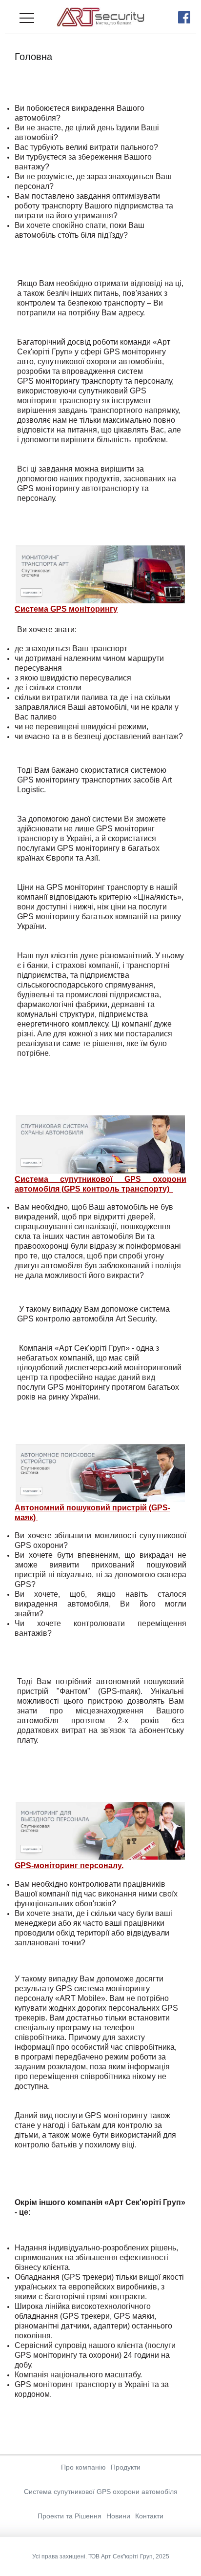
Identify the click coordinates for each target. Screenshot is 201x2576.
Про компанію (83, 2467)
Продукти (126, 2467)
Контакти (149, 2516)
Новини (118, 2516)
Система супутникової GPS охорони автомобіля (101, 2492)
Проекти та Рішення (70, 2516)
